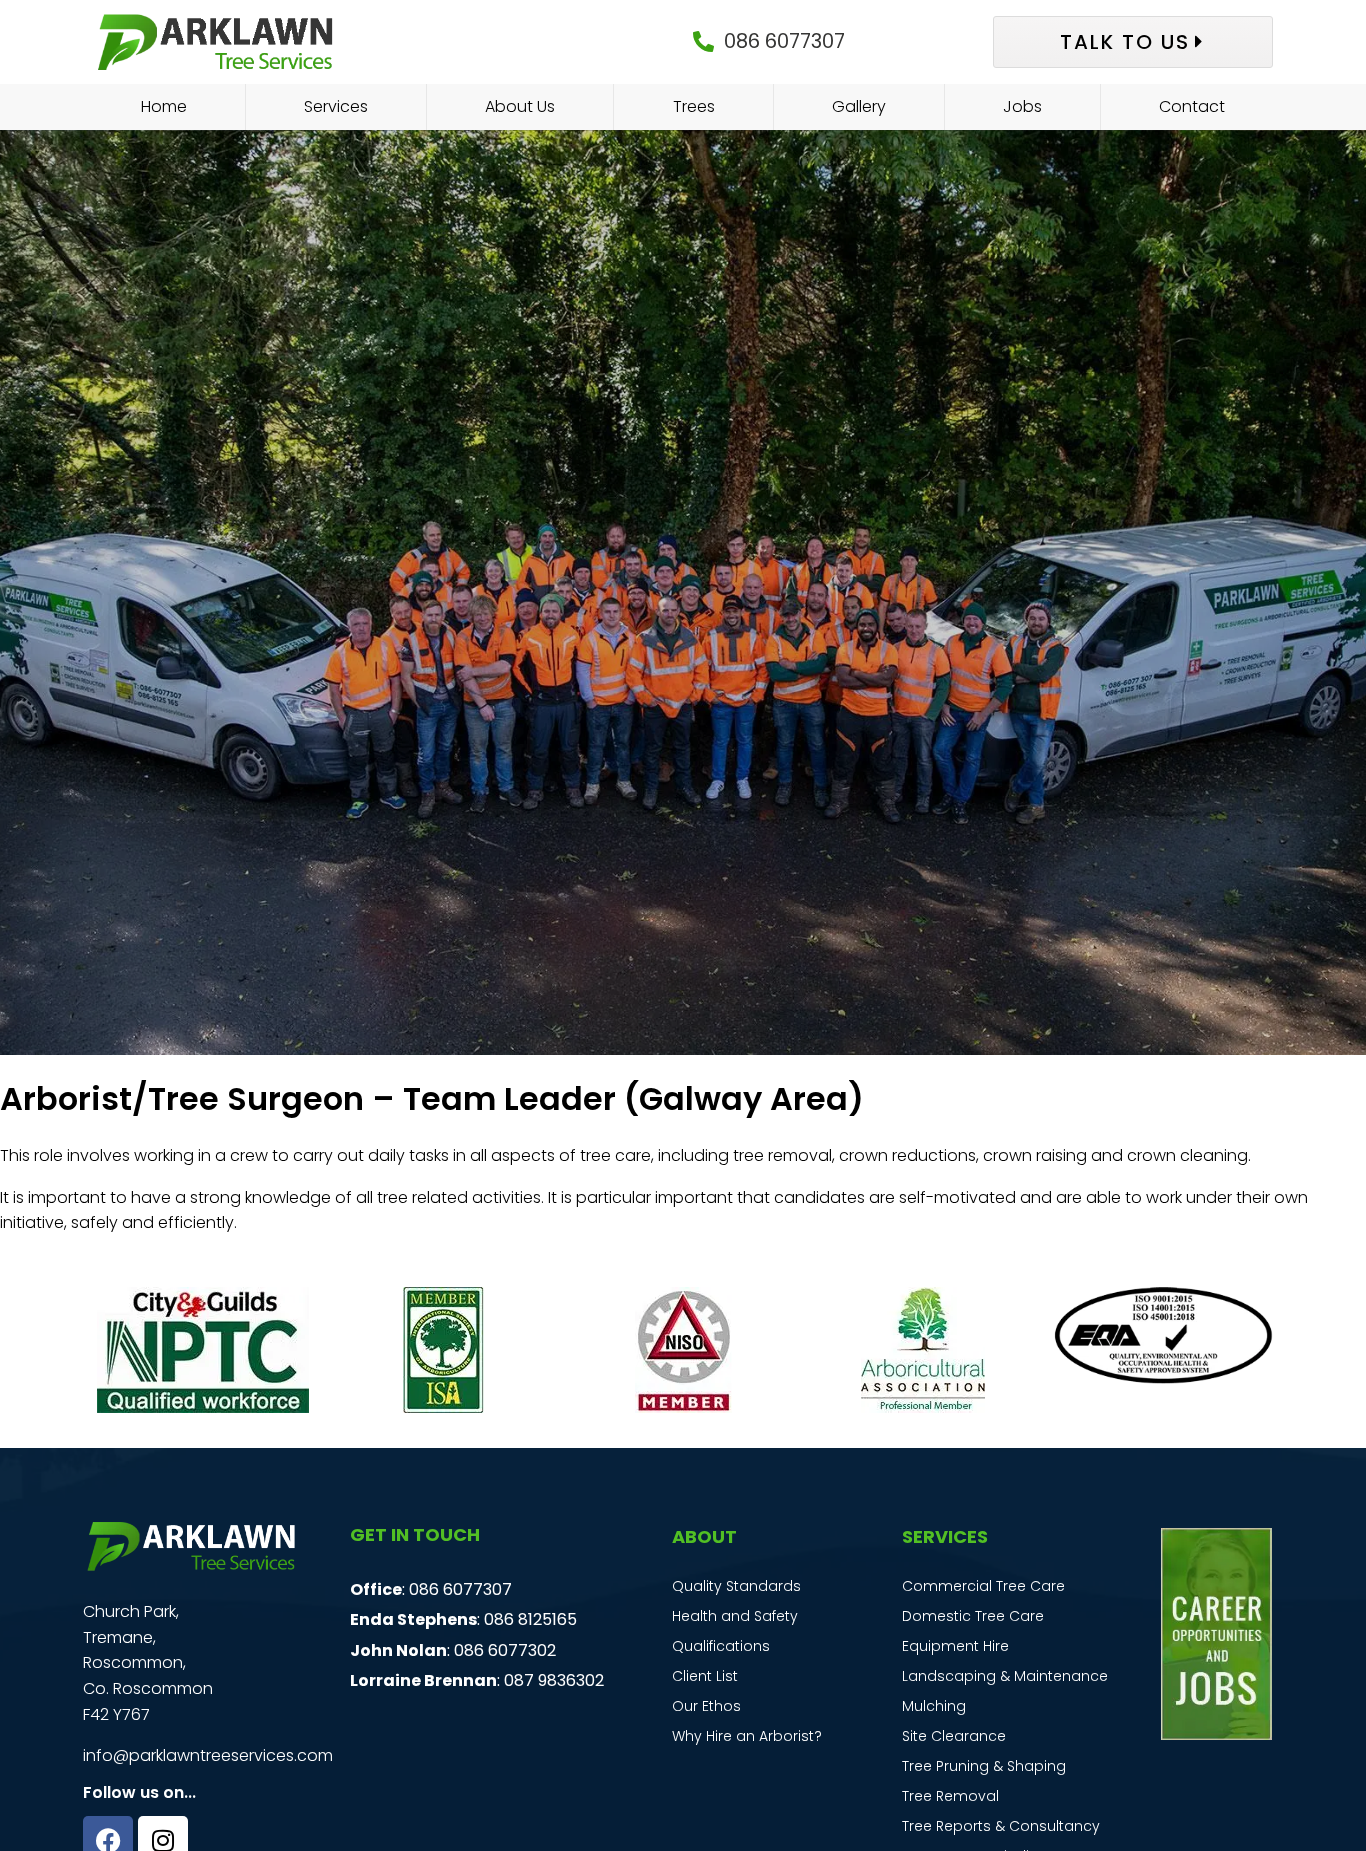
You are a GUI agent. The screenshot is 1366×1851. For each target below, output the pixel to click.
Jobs (1022, 106)
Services (336, 106)
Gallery (859, 106)
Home (164, 106)
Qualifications (721, 1646)
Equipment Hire (955, 1646)
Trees (694, 106)
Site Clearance (954, 1736)
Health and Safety (735, 1616)
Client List (705, 1676)
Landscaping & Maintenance (1005, 1676)
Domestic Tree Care (973, 1616)
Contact (1192, 106)
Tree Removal (950, 1796)
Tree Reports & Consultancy (1001, 1826)
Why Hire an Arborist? (747, 1736)
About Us (520, 106)
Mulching (934, 1706)
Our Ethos (706, 1706)
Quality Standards (736, 1586)
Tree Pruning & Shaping (984, 1766)
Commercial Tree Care (983, 1586)
